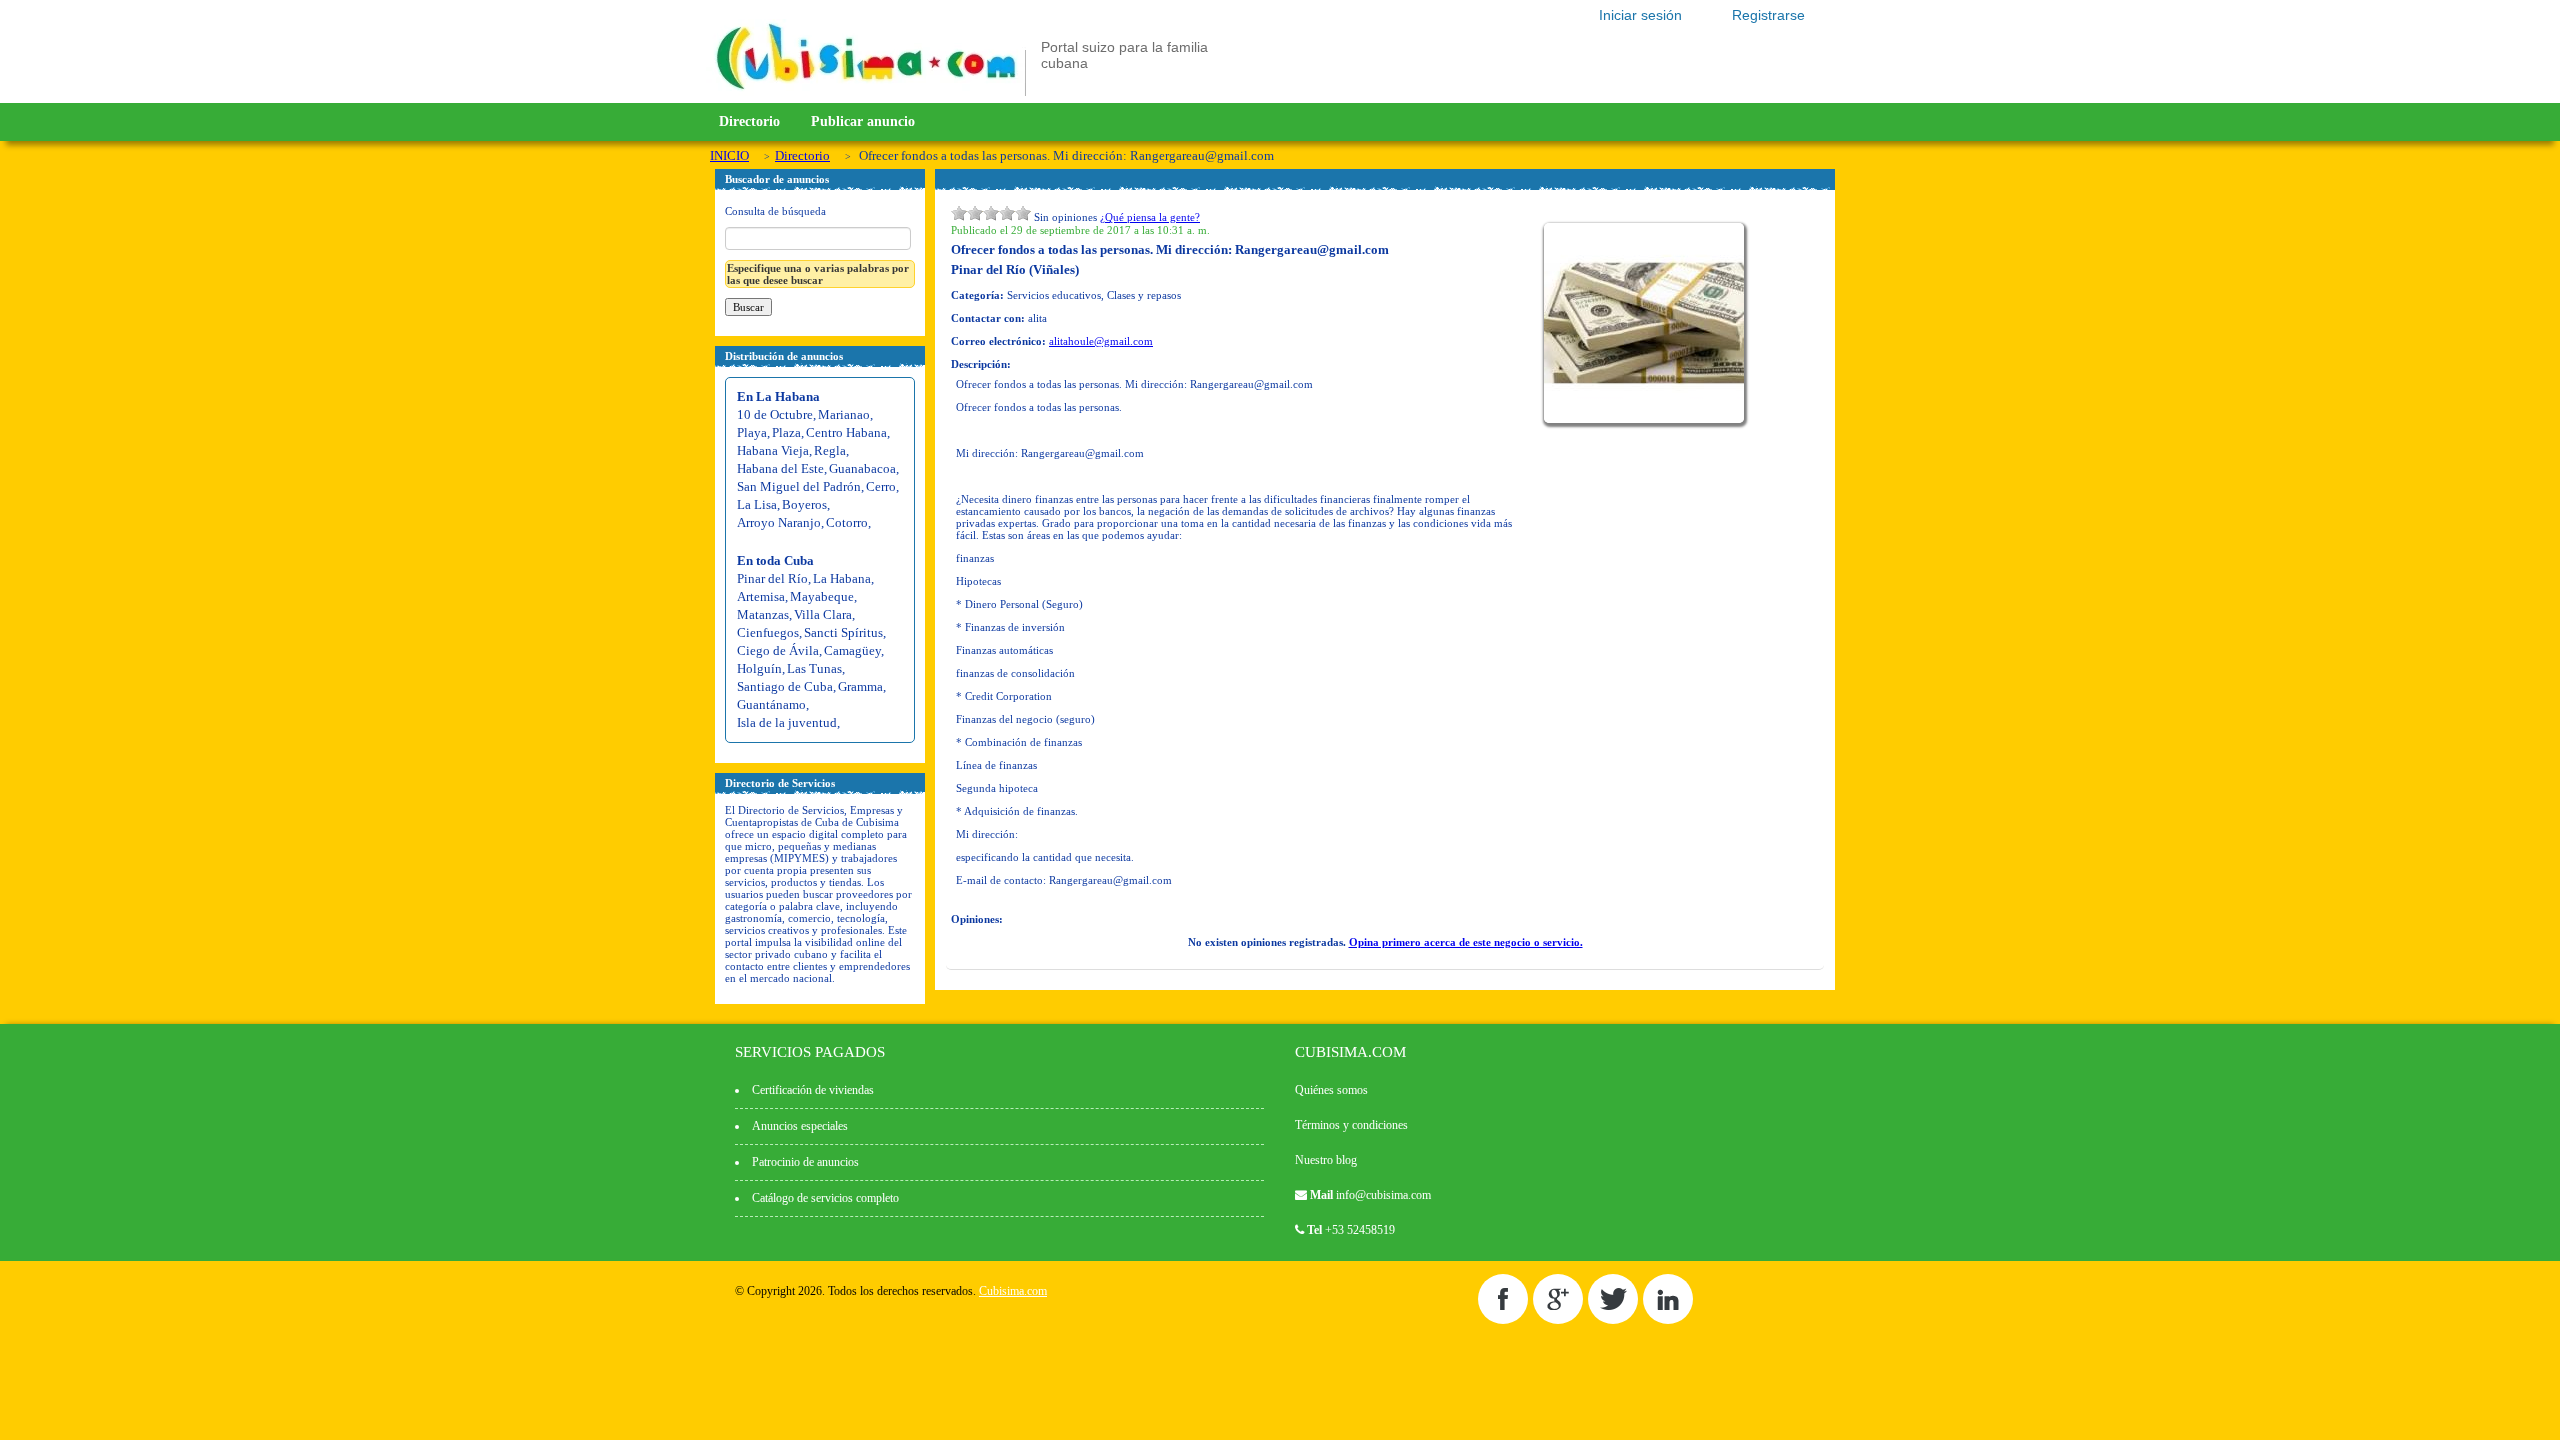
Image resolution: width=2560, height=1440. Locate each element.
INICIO (729, 155)
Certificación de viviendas (813, 1090)
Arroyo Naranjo (779, 522)
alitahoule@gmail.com (1101, 341)
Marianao (844, 414)
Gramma (860, 686)
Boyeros (804, 504)
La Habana (842, 578)
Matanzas (763, 614)
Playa (752, 432)
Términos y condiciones (1351, 1125)
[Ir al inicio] (866, 92)
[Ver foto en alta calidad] (1646, 419)
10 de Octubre (775, 414)
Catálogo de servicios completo (825, 1198)
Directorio (749, 121)
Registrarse (1768, 15)
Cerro (881, 486)
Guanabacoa (862, 468)
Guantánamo (771, 704)
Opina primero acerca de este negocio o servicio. (1466, 942)
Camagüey (852, 650)
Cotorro (847, 522)
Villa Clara (823, 614)
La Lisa (757, 504)
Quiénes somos (1331, 1090)
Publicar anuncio (863, 121)
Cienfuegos (768, 632)
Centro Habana (846, 432)
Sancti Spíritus (843, 632)
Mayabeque (822, 596)
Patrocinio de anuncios (805, 1162)
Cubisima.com (1013, 1291)
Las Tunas (814, 668)
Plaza (786, 432)
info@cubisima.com (1383, 1195)
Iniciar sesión (1640, 15)
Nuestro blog (1326, 1160)
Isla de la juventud (787, 722)
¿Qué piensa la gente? (1150, 217)
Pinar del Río (772, 578)
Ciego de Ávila (778, 650)
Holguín (759, 668)
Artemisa (761, 596)
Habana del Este (780, 468)
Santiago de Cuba (785, 686)
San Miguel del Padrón (799, 486)
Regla (830, 450)
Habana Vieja (773, 450)
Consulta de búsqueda (775, 211)
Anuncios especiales (800, 1126)
